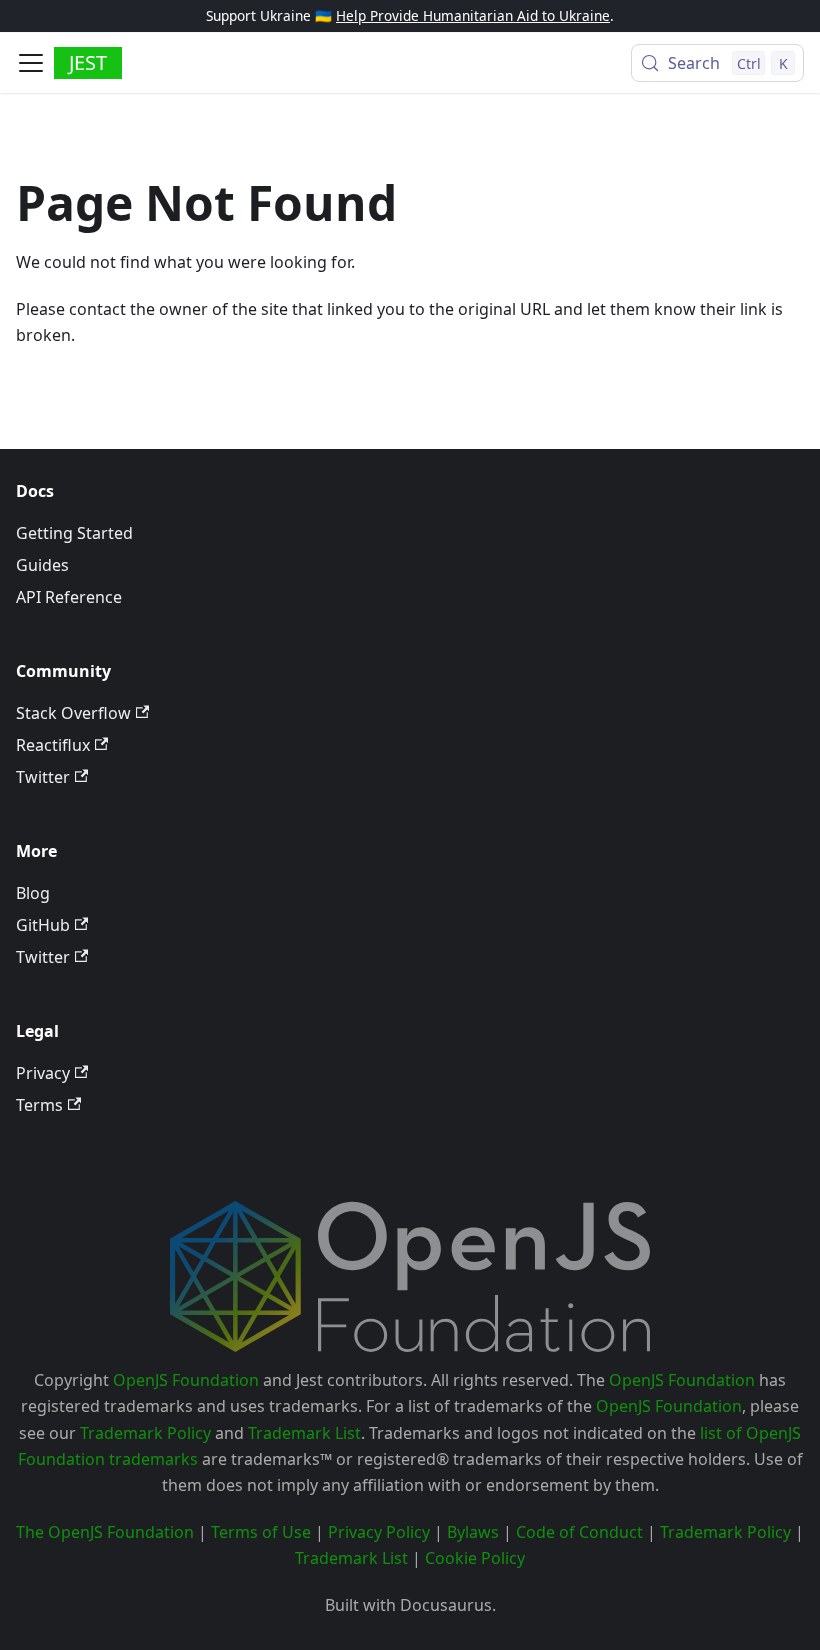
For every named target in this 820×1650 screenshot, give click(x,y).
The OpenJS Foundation (105, 1532)
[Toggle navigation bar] (31, 63)
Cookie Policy (475, 1558)
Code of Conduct (579, 1532)
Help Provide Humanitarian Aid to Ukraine (473, 15)
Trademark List (304, 1433)
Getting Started (74, 533)
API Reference (69, 597)
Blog (33, 893)
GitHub (43, 925)
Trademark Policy (145, 1433)
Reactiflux (53, 745)
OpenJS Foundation (186, 1380)
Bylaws (473, 1532)
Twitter (43, 777)
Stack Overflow (73, 713)
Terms (39, 1105)
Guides (42, 565)
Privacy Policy (379, 1532)
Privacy (43, 1073)
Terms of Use (261, 1532)
